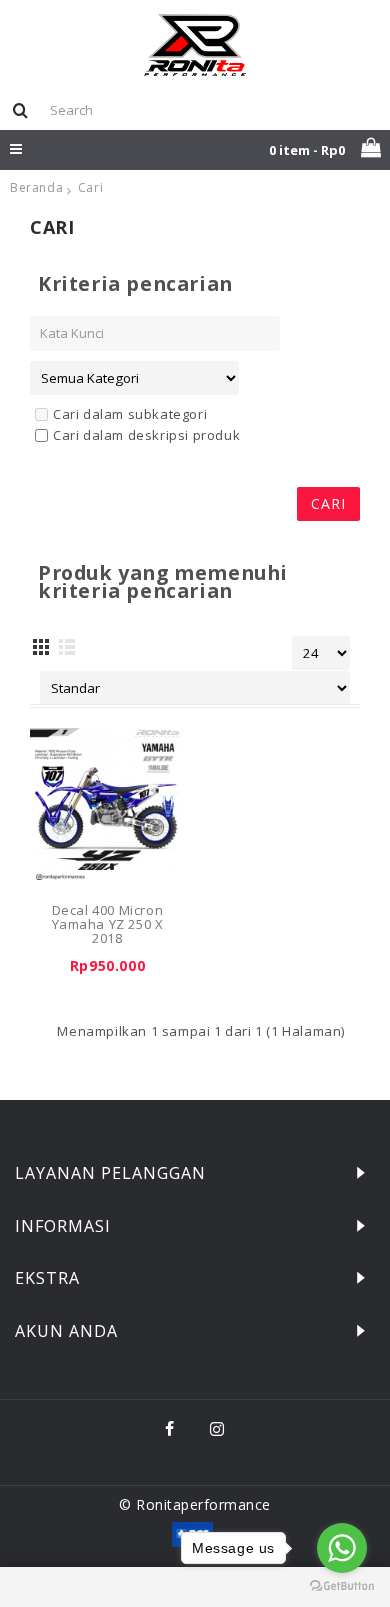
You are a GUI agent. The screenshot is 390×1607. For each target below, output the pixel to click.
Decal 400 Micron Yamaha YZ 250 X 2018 (108, 924)
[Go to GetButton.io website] (342, 1586)
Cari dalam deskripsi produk (146, 435)
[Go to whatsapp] (342, 1548)
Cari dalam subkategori (130, 414)
